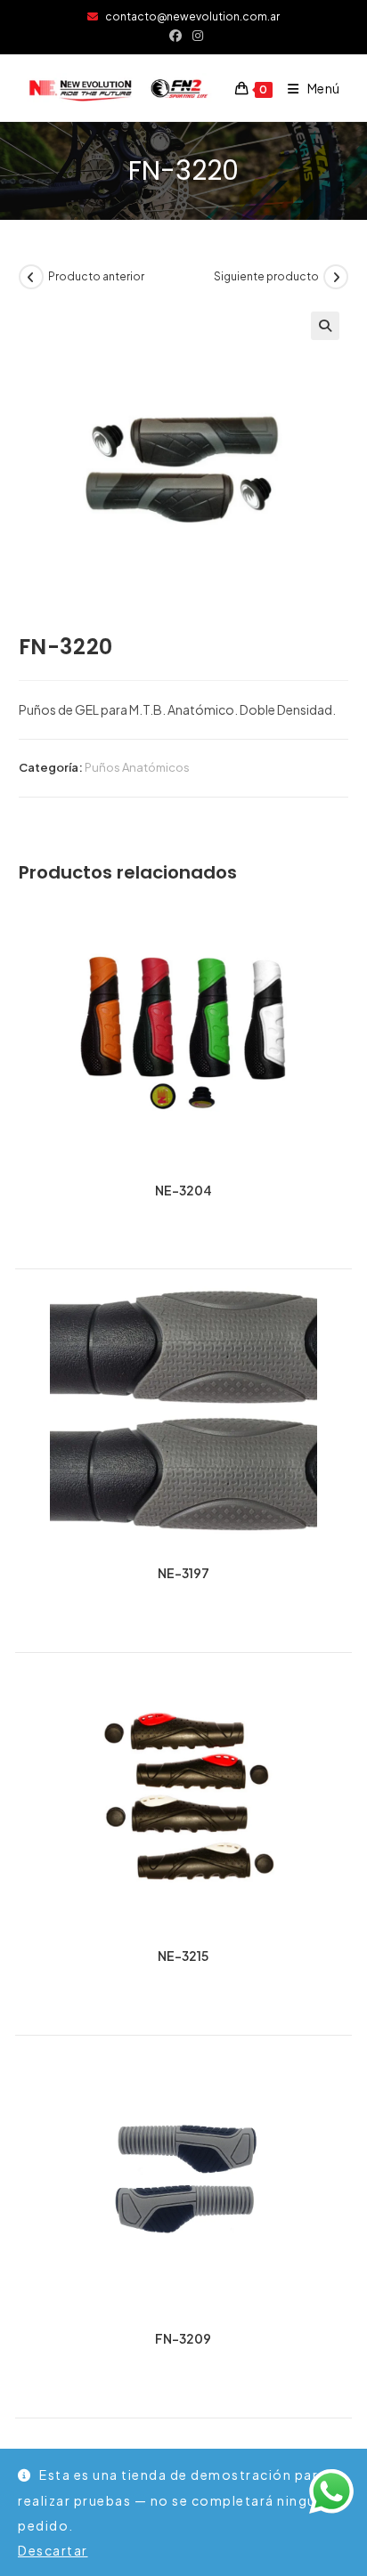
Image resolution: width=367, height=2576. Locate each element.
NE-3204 (183, 1191)
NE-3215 (183, 1956)
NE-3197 (183, 1573)
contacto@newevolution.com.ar (189, 16)
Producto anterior (96, 276)
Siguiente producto (266, 276)
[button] (325, 326)
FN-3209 (183, 2339)
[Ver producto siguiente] (336, 277)
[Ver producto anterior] (31, 277)
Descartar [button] (53, 2550)
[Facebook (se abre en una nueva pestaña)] (175, 35)
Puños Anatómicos (137, 767)
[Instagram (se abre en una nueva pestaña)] (195, 35)
